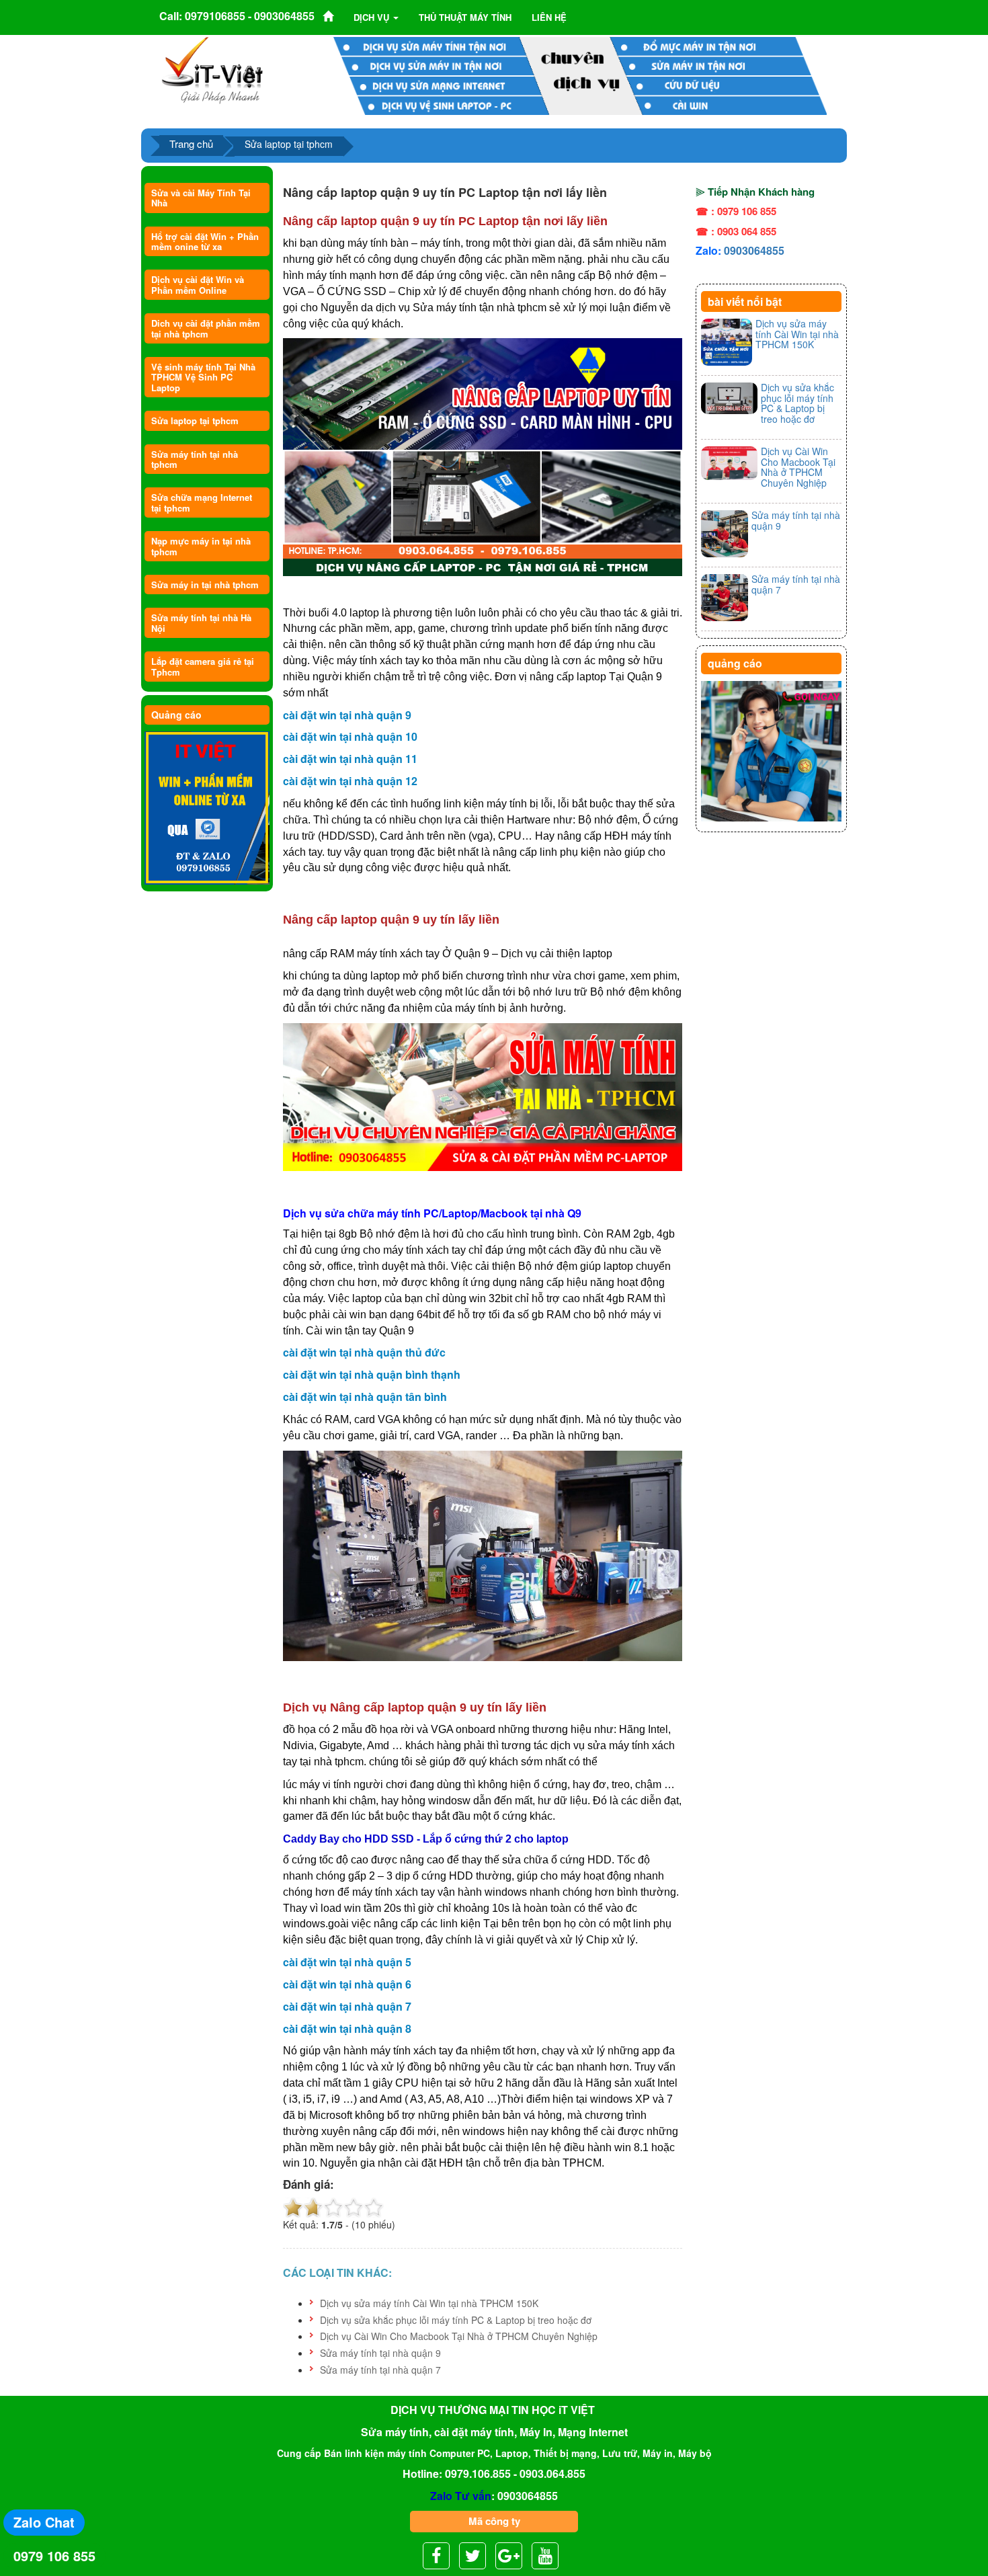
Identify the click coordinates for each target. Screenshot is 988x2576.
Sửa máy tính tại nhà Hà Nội (201, 622)
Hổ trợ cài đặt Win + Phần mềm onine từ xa (205, 241)
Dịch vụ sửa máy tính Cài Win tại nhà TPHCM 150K (429, 2303)
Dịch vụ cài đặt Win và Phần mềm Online (198, 284)
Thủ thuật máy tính (465, 17)
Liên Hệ (549, 17)
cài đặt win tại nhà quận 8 (347, 2028)
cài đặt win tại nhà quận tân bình (365, 1397)
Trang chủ (191, 144)
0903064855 (754, 250)
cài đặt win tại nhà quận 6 (347, 1984)
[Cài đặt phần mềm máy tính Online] (207, 808)
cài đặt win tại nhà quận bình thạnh (372, 1374)
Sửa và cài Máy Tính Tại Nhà (201, 198)
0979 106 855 (54, 2555)
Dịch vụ (373, 17)
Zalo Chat (44, 2522)
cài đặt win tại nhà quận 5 (347, 1962)
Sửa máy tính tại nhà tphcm (195, 459)
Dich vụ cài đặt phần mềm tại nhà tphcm (206, 328)
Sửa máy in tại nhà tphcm (205, 585)
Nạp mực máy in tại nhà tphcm (201, 546)
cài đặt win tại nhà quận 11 (350, 759)
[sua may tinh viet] (212, 69)
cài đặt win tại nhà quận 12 (350, 781)
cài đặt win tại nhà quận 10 (350, 736)
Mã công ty (494, 2521)
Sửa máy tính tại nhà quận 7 (380, 2370)
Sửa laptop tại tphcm (195, 420)
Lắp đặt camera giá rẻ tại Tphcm (203, 666)
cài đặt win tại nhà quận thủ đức (364, 1352)
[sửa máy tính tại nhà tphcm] (771, 752)
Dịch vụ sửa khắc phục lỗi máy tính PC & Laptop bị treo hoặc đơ (456, 2320)
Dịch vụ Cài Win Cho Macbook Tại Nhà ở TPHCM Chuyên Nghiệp (459, 2336)
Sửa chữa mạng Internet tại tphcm (202, 502)
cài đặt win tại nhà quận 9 (347, 715)
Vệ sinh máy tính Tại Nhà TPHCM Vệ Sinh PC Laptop (203, 377)
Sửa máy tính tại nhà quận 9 (380, 2353)
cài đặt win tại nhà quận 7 (347, 2006)
